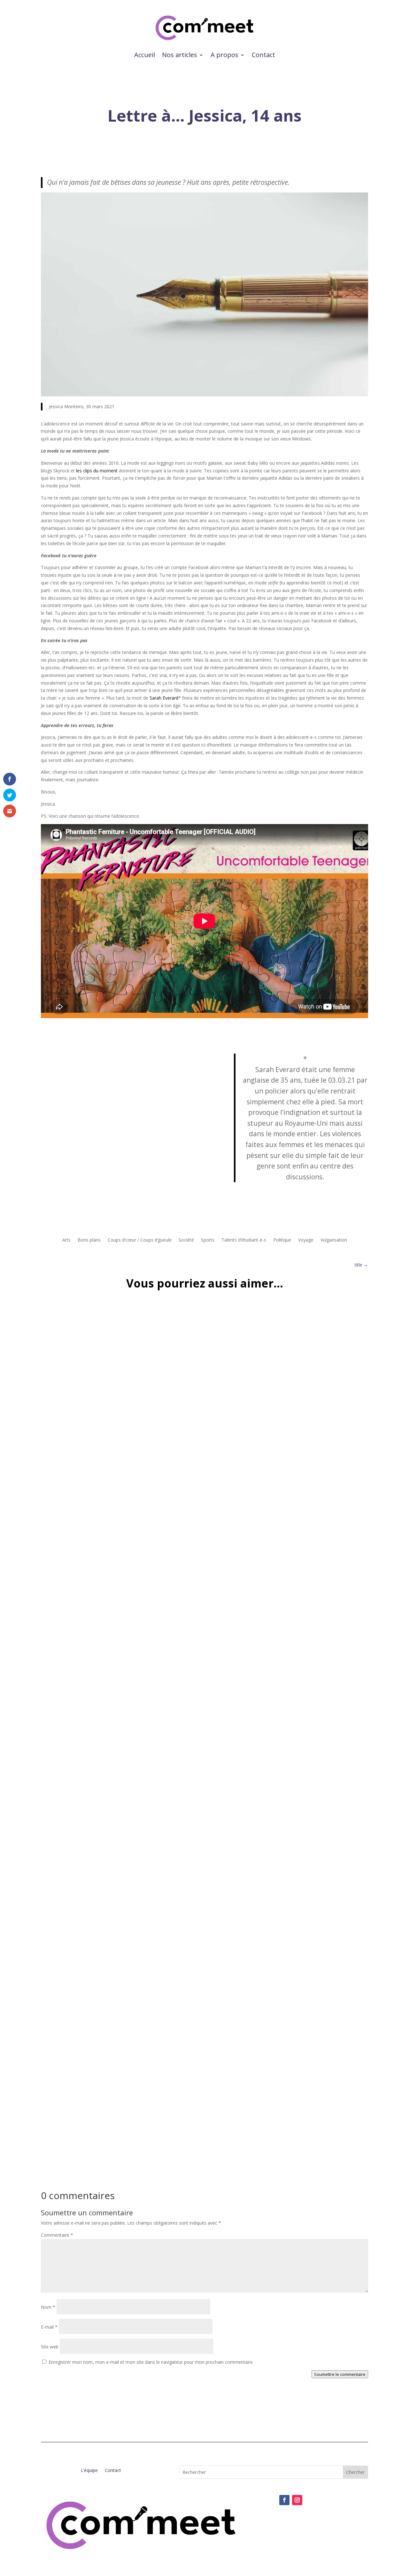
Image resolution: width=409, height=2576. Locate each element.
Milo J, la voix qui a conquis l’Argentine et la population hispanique (139, 1861)
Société (186, 1240)
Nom (48, 2307)
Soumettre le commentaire (340, 2374)
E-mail (49, 2327)
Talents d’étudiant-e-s (244, 1240)
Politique (282, 1240)
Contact (263, 55)
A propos (224, 55)
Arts (66, 1240)
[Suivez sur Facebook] (284, 2500)
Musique (152, 1871)
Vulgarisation (334, 1240)
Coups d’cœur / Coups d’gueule (140, 1240)
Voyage (306, 1240)
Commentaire (57, 2235)
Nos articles (180, 55)
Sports (208, 1240)
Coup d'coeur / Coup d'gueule (78, 1871)
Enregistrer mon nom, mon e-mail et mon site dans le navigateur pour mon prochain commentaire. (151, 2362)
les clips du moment (97, 471)
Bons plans (89, 1240)
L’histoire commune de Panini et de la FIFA (106, 1588)
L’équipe (89, 2471)
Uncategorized (78, 1598)
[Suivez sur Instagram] (297, 2500)
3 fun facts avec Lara (76, 2135)
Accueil (145, 55)
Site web (50, 2347)
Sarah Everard (164, 698)
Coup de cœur (126, 1871)
